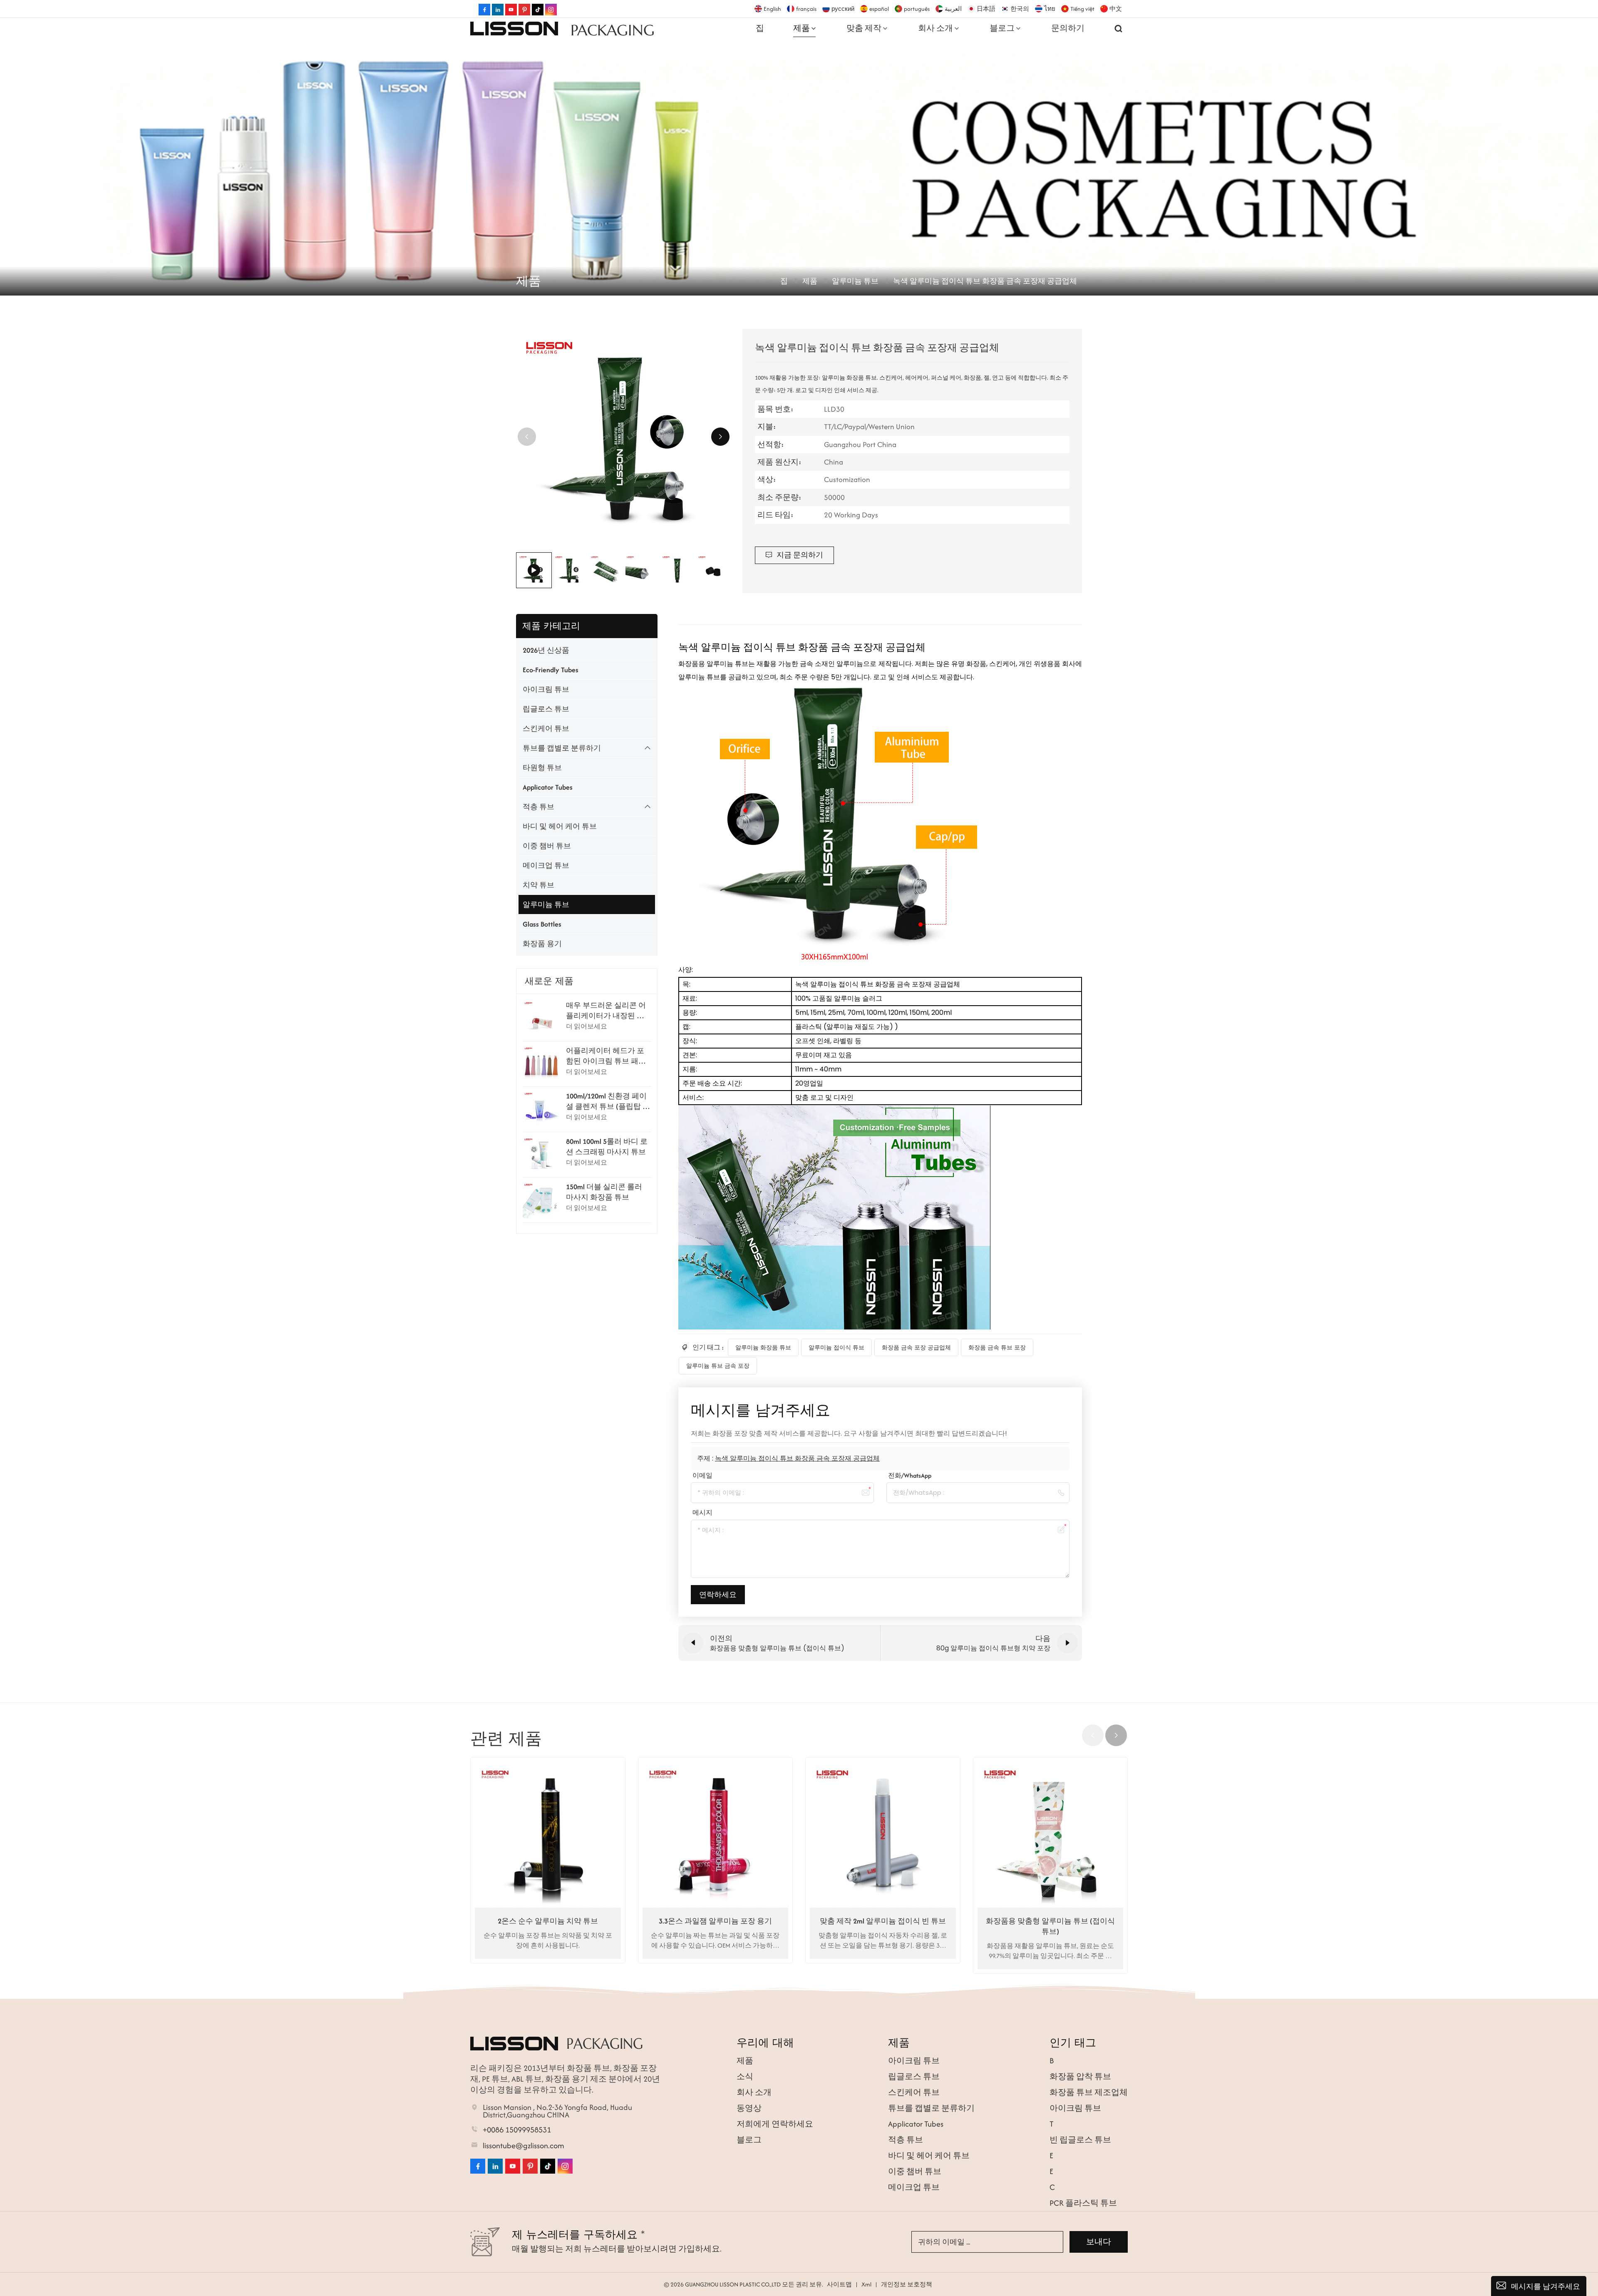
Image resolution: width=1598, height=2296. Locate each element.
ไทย (1050, 9)
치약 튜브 (538, 885)
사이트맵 (839, 2284)
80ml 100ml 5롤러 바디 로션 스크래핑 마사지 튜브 (607, 1147)
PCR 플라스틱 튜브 (1083, 2203)
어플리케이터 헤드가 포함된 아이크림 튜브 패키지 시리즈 (606, 1056)
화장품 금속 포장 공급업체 (916, 1347)
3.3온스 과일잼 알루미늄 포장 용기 (715, 1921)
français (806, 9)
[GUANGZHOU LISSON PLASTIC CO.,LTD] (514, 28)
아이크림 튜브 (546, 689)
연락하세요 (718, 1595)
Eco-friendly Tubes (551, 670)
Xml (866, 2284)
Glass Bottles (542, 924)
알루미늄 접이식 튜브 (836, 1347)
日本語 (986, 9)
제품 (801, 28)
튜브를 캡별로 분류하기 (562, 748)
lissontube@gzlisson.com (524, 2146)
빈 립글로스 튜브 (1080, 2140)
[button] (720, 437)
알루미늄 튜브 (855, 281)
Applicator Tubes (548, 787)
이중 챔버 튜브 (547, 846)
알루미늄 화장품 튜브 (763, 1347)
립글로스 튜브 (546, 709)
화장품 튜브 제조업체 (1089, 2092)
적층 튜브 (538, 807)
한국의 (1020, 9)
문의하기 (1068, 28)
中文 (1116, 9)
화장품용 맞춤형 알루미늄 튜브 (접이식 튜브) (1050, 1926)
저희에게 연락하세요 (775, 2124)
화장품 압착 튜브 (1080, 2076)
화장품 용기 (542, 944)
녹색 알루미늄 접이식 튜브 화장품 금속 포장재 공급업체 (797, 1458)
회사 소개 (935, 28)
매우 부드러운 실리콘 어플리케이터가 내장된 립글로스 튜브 (606, 1011)
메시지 (702, 1512)
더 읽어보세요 (587, 1026)
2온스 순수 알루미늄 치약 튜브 (548, 1921)
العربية (953, 9)
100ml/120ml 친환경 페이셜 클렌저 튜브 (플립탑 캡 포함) (608, 1101)
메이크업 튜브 (546, 865)
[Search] (1119, 28)
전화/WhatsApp (910, 1475)
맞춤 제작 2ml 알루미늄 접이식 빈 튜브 (883, 1921)
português (917, 9)
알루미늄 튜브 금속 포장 (718, 1366)
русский (843, 9)
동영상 (749, 2108)
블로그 (1002, 28)
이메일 (702, 1475)
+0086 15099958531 (517, 2130)
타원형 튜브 (542, 768)
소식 (745, 2076)
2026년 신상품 (546, 650)
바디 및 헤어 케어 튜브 (560, 826)
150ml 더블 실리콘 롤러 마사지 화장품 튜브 (604, 1192)
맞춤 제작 (864, 28)
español (879, 9)
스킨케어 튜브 (546, 728)
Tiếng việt (1082, 9)
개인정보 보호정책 (907, 2284)
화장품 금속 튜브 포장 (997, 1347)
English (772, 9)
